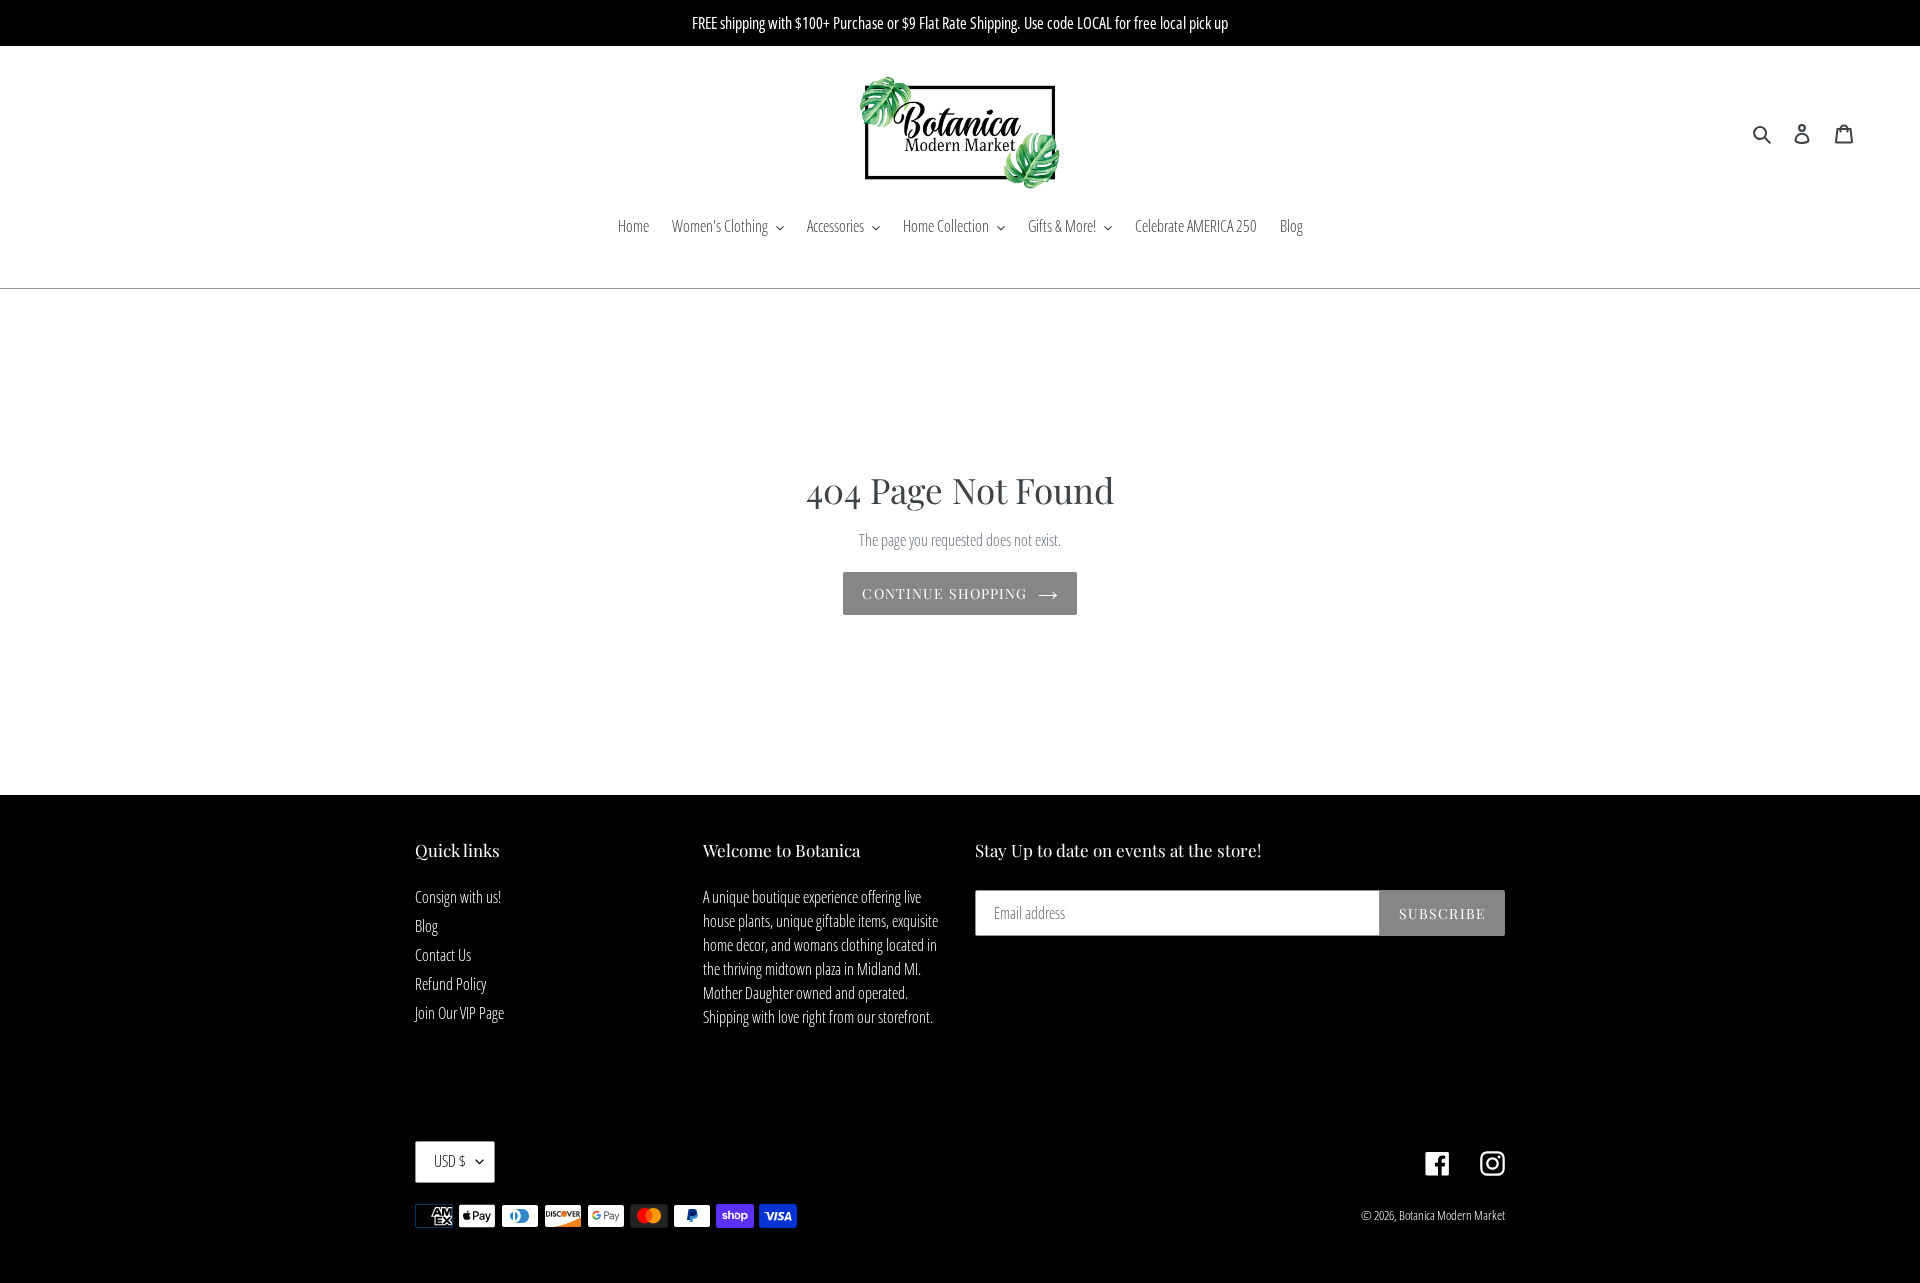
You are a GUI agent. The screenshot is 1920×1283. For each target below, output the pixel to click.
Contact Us (443, 955)
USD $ (450, 1161)
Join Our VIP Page (459, 1013)
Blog (426, 926)
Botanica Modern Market (1452, 1215)
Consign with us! (458, 897)
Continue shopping (944, 593)
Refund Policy (450, 984)
